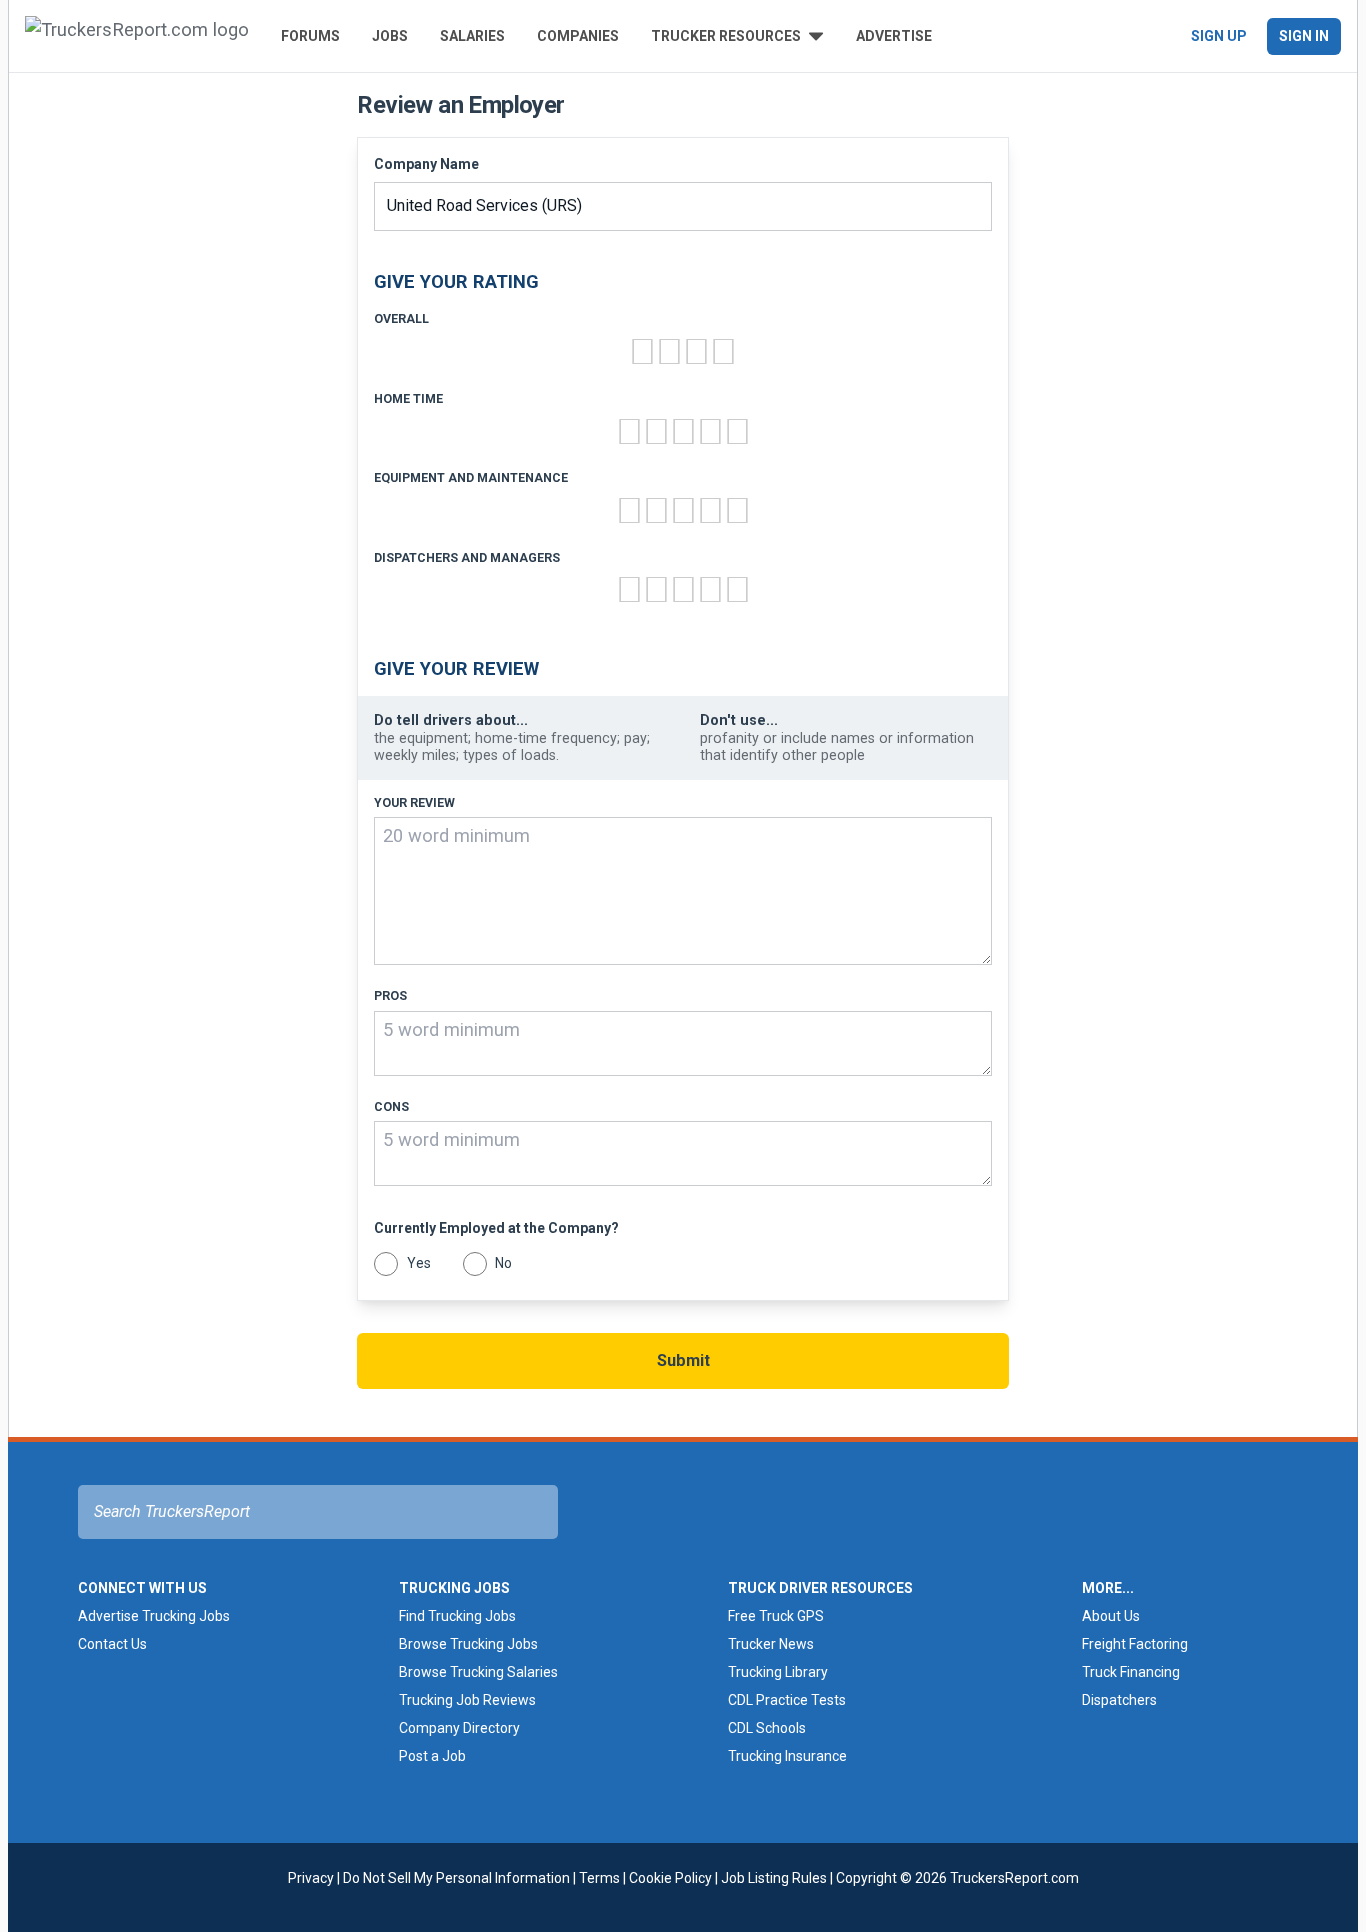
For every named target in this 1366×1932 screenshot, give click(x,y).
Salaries (472, 36)
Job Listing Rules (774, 1878)
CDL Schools (767, 1728)
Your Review (414, 803)
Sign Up (1219, 36)
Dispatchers (1119, 1700)
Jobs (390, 36)
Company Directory (459, 1728)
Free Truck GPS (776, 1616)
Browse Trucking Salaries (478, 1672)
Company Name (426, 164)
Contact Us (112, 1644)
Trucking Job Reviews (467, 1700)
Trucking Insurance (787, 1756)
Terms (599, 1878)
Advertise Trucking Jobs (154, 1616)
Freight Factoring (1135, 1644)
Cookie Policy (670, 1878)
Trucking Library (778, 1672)
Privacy (311, 1878)
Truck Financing (1131, 1672)
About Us (1111, 1616)
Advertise (894, 36)
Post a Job (432, 1756)
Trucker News (771, 1644)
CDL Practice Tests (787, 1700)
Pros (390, 996)
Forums (310, 36)
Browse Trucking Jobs (468, 1644)
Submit (683, 1360)
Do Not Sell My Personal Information (456, 1878)
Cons (391, 1107)
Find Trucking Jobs (457, 1616)
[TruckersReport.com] (137, 36)
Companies (578, 36)
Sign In (1304, 36)
